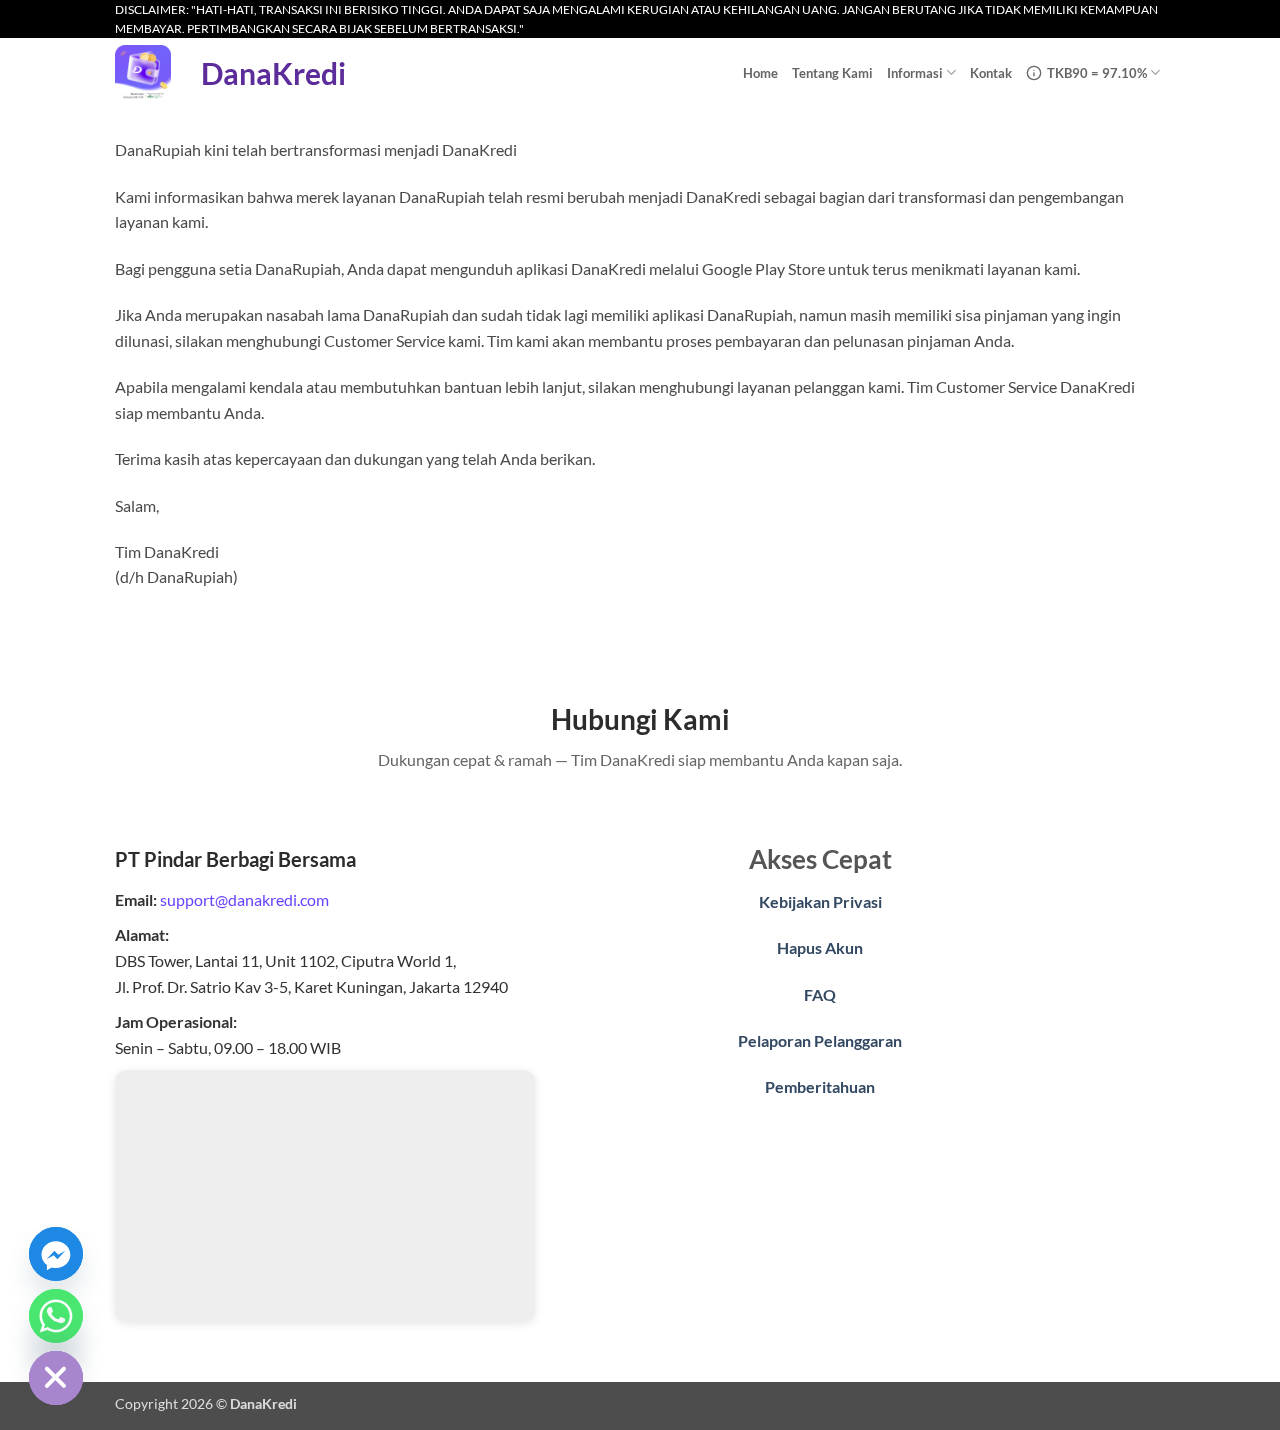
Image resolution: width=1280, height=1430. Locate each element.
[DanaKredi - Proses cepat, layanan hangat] (143, 73)
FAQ (820, 994)
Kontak (991, 73)
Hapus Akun (820, 947)
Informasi (915, 73)
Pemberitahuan (820, 1086)
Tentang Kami (832, 73)
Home (760, 73)
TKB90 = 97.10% (1097, 73)
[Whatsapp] (56, 1316)
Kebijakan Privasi (820, 901)
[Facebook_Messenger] (56, 1254)
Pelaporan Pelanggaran (820, 1040)
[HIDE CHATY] (56, 1378)
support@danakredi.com (244, 899)
